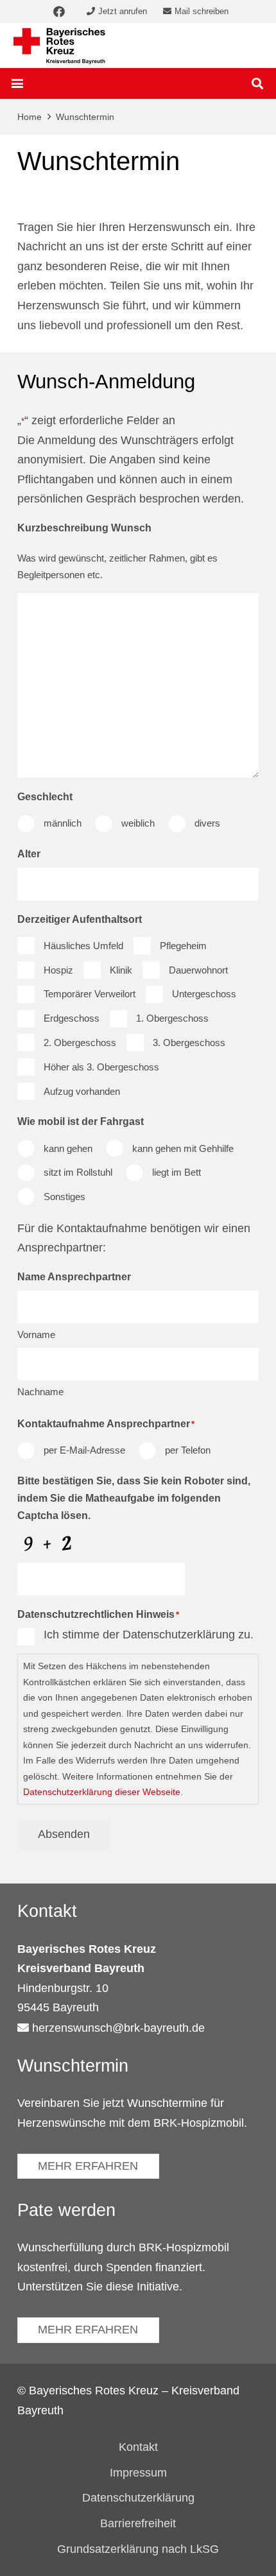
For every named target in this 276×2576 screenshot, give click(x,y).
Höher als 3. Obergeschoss (101, 1067)
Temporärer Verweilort (90, 994)
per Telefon (188, 1450)
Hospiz (58, 970)
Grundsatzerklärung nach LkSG (138, 2549)
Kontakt (138, 2447)
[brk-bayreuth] (59, 46)
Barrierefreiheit (138, 2523)
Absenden (64, 1834)
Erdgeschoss (72, 1018)
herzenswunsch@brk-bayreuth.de (118, 2028)
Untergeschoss (204, 994)
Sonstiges (65, 1197)
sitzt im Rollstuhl (78, 1172)
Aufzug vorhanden (82, 1091)
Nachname (40, 1392)
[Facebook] (59, 12)
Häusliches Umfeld (83, 946)
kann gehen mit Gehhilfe (183, 1148)
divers (207, 823)
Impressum (138, 2473)
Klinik (121, 970)
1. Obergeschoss (172, 1018)
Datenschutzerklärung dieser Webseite (102, 1792)
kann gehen (68, 1148)
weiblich (138, 823)
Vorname (36, 1335)
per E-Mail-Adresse (84, 1450)
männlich (63, 823)
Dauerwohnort (198, 970)
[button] (18, 83)
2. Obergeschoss (80, 1043)
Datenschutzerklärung (138, 2498)
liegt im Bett (177, 1172)
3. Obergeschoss (189, 1043)
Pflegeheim (183, 946)
